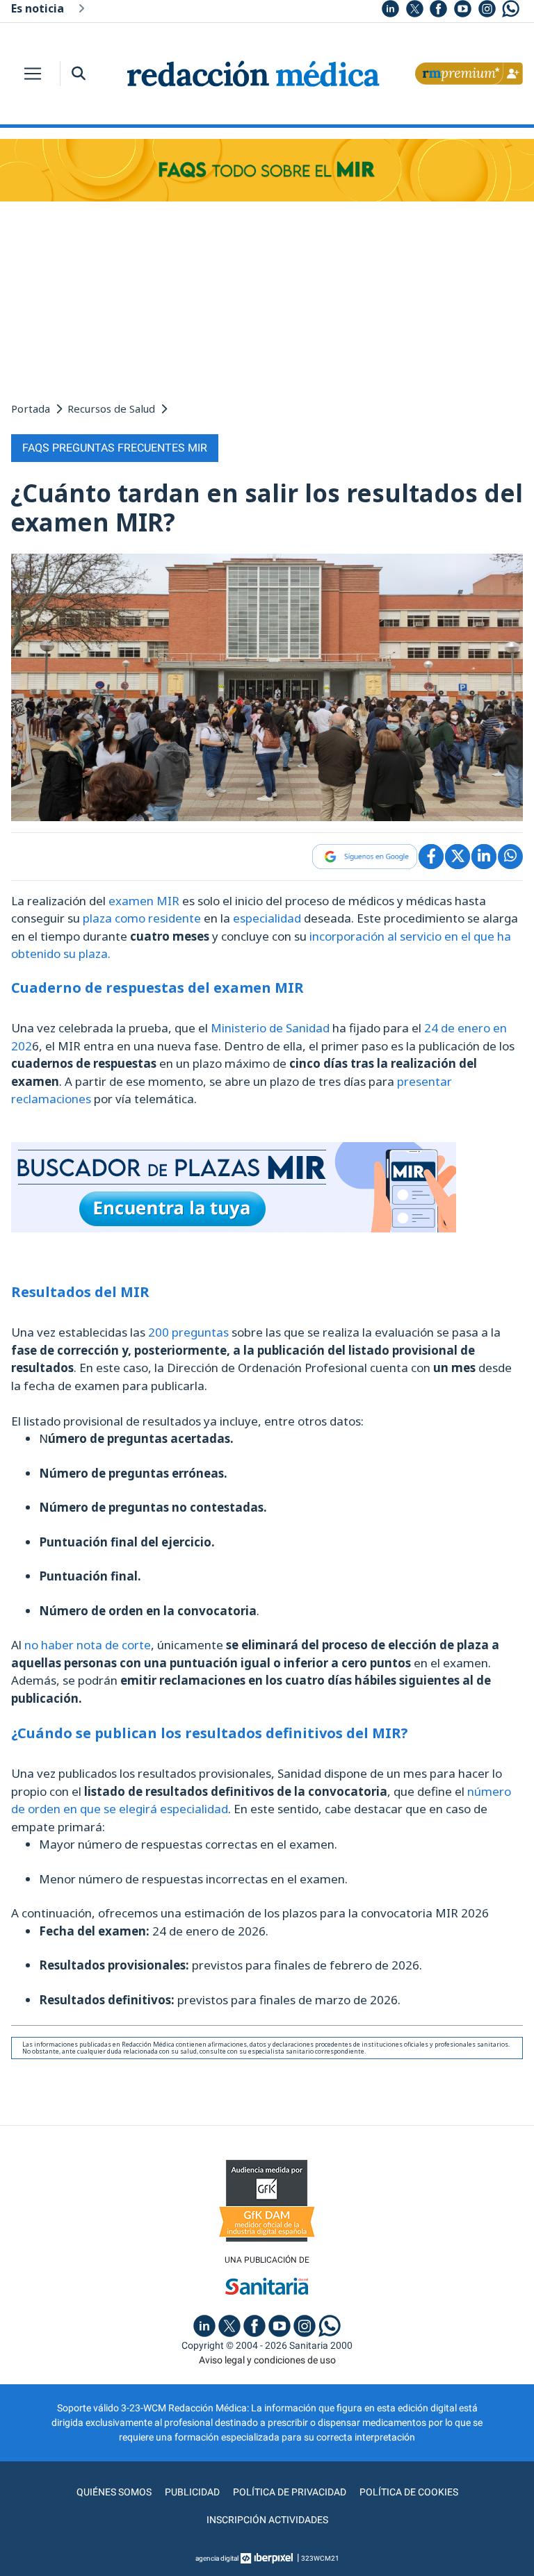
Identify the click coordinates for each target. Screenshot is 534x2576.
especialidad (267, 918)
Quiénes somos (114, 2492)
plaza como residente (142, 918)
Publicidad (192, 2492)
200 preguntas (188, 1332)
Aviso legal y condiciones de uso (267, 2360)
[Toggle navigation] (33, 74)
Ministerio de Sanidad (270, 1028)
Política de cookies (409, 2492)
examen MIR (144, 901)
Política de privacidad (290, 2492)
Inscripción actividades (267, 2520)
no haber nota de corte (88, 1645)
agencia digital (217, 2558)
